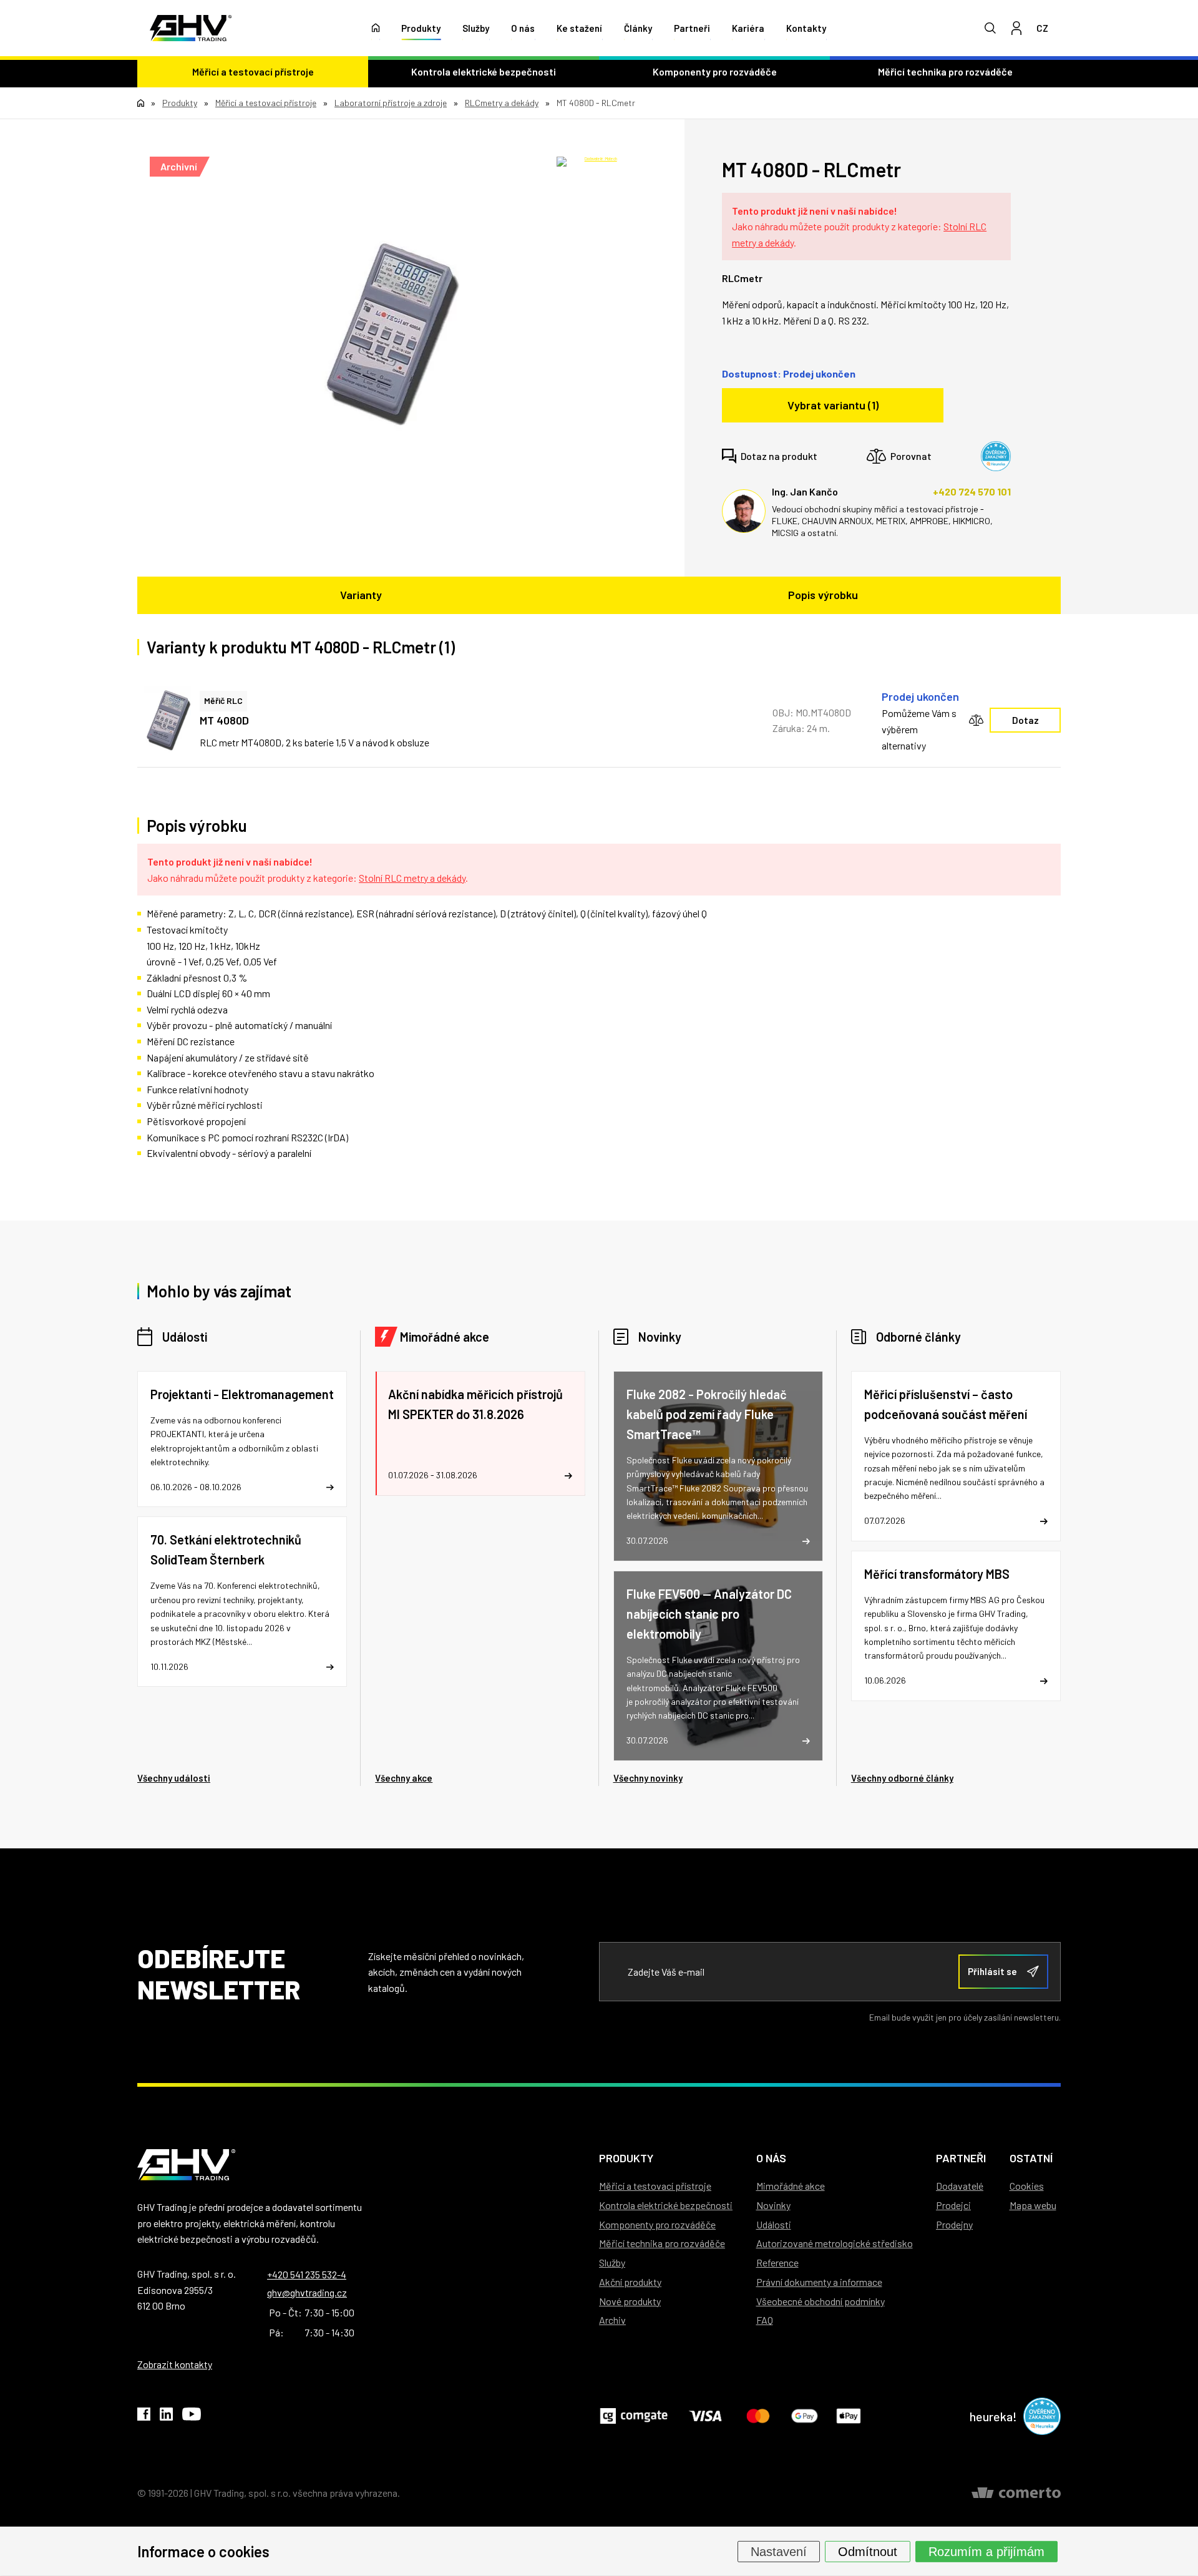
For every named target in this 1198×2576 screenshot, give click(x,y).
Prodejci (953, 2205)
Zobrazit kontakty (175, 2364)
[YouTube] (192, 2416)
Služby (476, 28)
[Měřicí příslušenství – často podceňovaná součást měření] (956, 1456)
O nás (523, 28)
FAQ (765, 2320)
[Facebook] (144, 2416)
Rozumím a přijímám (986, 2551)
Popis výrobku (823, 595)
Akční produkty (630, 2282)
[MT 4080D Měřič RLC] (168, 721)
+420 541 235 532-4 (307, 2274)
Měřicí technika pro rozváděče (945, 71)
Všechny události (174, 1778)
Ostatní (1031, 2158)
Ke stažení (579, 28)
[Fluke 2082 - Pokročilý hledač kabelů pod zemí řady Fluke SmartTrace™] (718, 1466)
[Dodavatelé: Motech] (596, 169)
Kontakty (806, 28)
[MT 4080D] (392, 334)
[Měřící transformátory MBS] (956, 1626)
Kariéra (748, 28)
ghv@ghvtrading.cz (307, 2292)
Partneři (692, 28)
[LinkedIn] (166, 2416)
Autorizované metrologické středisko (835, 2243)
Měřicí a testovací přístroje (253, 71)
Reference (777, 2262)
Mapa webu (1033, 2205)
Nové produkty (630, 2301)
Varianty (361, 595)
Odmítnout (868, 2551)
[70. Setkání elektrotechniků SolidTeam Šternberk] (242, 1602)
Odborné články (918, 1337)
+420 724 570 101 (972, 491)
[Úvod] (376, 28)
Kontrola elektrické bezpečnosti (484, 71)
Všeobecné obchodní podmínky (821, 2301)
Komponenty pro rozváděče (715, 71)
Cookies (1027, 2186)
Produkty (421, 28)
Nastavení (779, 2551)
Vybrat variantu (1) (833, 405)
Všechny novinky (648, 1778)
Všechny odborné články (902, 1778)
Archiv (612, 2320)
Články (638, 28)
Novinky (660, 1337)
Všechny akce (404, 1778)
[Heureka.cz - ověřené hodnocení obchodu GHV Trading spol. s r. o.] (996, 456)
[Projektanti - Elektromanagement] (242, 1439)
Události (185, 1337)
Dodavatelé (960, 2186)
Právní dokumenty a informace (819, 2282)
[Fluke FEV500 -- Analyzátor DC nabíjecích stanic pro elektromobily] (718, 1666)
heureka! (993, 2416)
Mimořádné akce (445, 1337)
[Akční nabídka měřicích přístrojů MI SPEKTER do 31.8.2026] (480, 1433)
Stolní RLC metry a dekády (412, 878)
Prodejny (954, 2224)
